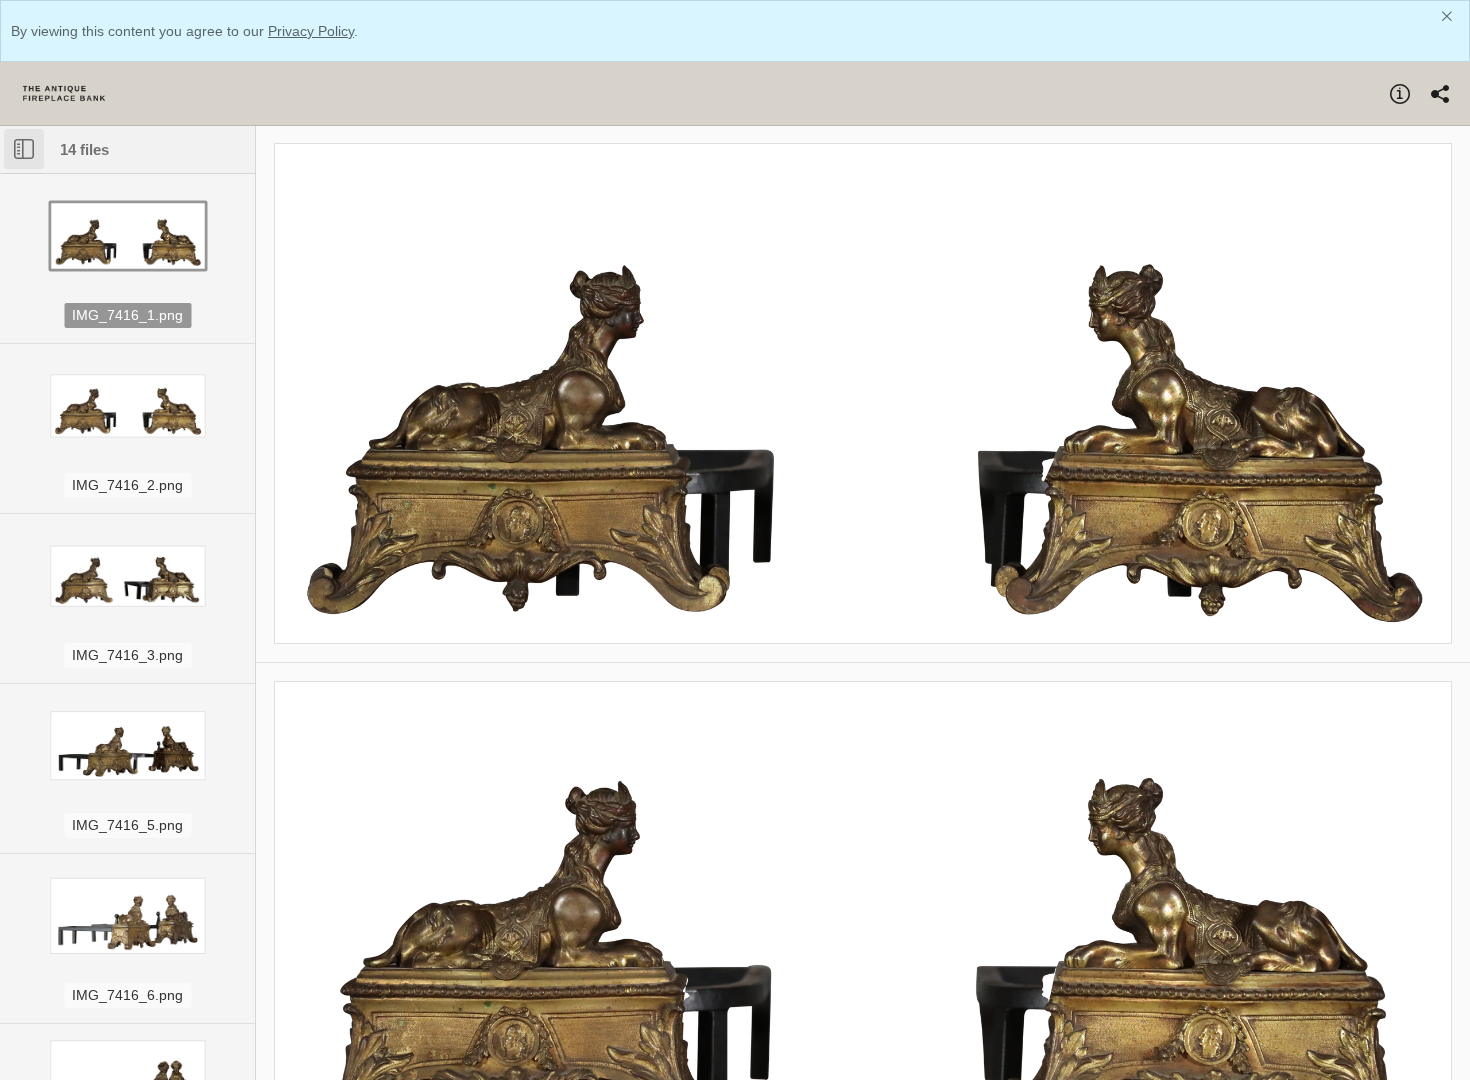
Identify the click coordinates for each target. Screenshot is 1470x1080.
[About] (1400, 94)
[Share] (1440, 94)
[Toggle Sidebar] (24, 149)
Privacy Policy (311, 31)
